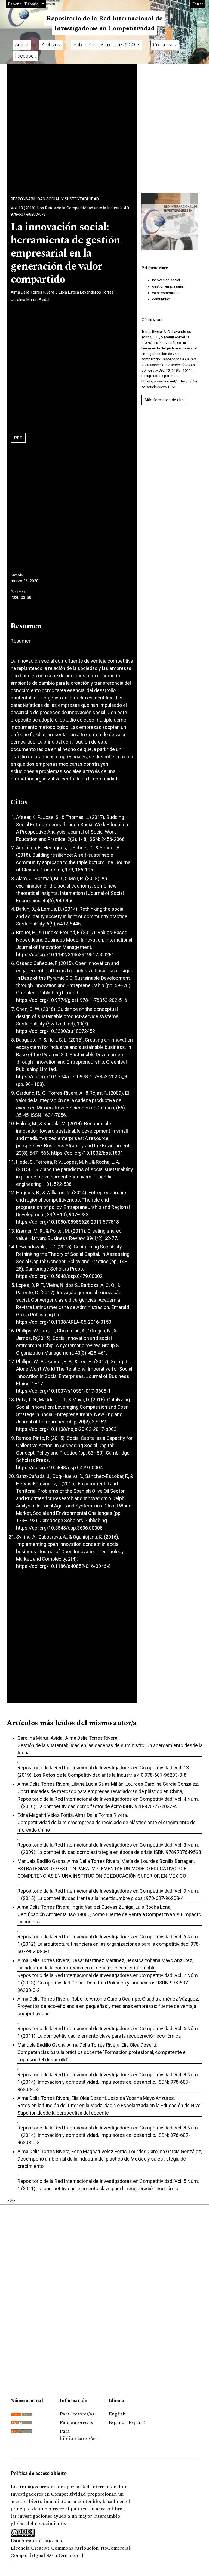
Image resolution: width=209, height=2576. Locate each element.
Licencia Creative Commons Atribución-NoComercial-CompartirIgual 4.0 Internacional (71, 2552)
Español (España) (127, 2422)
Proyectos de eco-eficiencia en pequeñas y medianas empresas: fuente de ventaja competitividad (107, 2010)
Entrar (198, 4)
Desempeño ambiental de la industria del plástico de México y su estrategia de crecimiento (102, 2162)
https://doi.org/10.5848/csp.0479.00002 (59, 1276)
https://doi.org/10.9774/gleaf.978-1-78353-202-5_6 (72, 1000)
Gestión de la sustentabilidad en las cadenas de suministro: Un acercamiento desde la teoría (110, 1749)
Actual (22, 45)
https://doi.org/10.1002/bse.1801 (87, 1153)
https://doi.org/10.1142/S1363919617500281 (65, 954)
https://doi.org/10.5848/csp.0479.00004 (59, 1468)
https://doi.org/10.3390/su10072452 (56, 1031)
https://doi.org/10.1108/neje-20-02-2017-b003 (66, 1429)
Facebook (25, 56)
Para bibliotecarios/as (78, 2435)
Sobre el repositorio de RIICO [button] (105, 45)
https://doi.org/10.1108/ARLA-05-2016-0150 (64, 1322)
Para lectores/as (77, 2414)
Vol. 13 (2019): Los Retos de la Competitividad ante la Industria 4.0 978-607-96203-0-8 (70, 211)
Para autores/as (76, 2422)
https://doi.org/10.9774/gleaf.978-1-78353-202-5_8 (72, 1077)
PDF (18, 438)
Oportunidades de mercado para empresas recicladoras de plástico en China (100, 1791)
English (117, 2414)
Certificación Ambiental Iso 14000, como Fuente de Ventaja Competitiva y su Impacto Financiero (109, 1918)
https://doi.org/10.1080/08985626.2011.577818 (67, 1222)
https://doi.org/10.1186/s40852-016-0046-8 (63, 1566)
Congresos (165, 45)
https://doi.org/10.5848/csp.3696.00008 (59, 1528)
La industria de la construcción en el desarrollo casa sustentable (87, 1968)
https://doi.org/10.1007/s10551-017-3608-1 (63, 1391)
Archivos (51, 45)
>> (13, 2201)
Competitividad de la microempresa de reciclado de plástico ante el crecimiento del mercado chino (107, 1826)
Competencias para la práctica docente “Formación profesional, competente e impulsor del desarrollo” (102, 2056)
